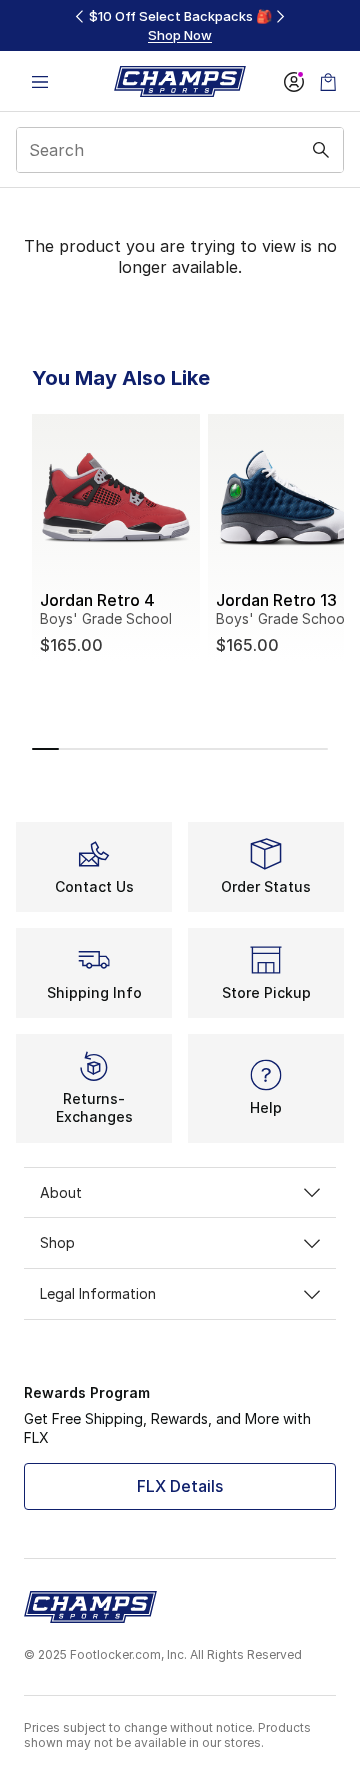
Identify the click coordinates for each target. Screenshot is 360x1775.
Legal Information (98, 1293)
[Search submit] (321, 150)
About (61, 1192)
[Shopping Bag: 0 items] (328, 81)
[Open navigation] (40, 81)
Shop (57, 1242)
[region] (180, 25)
